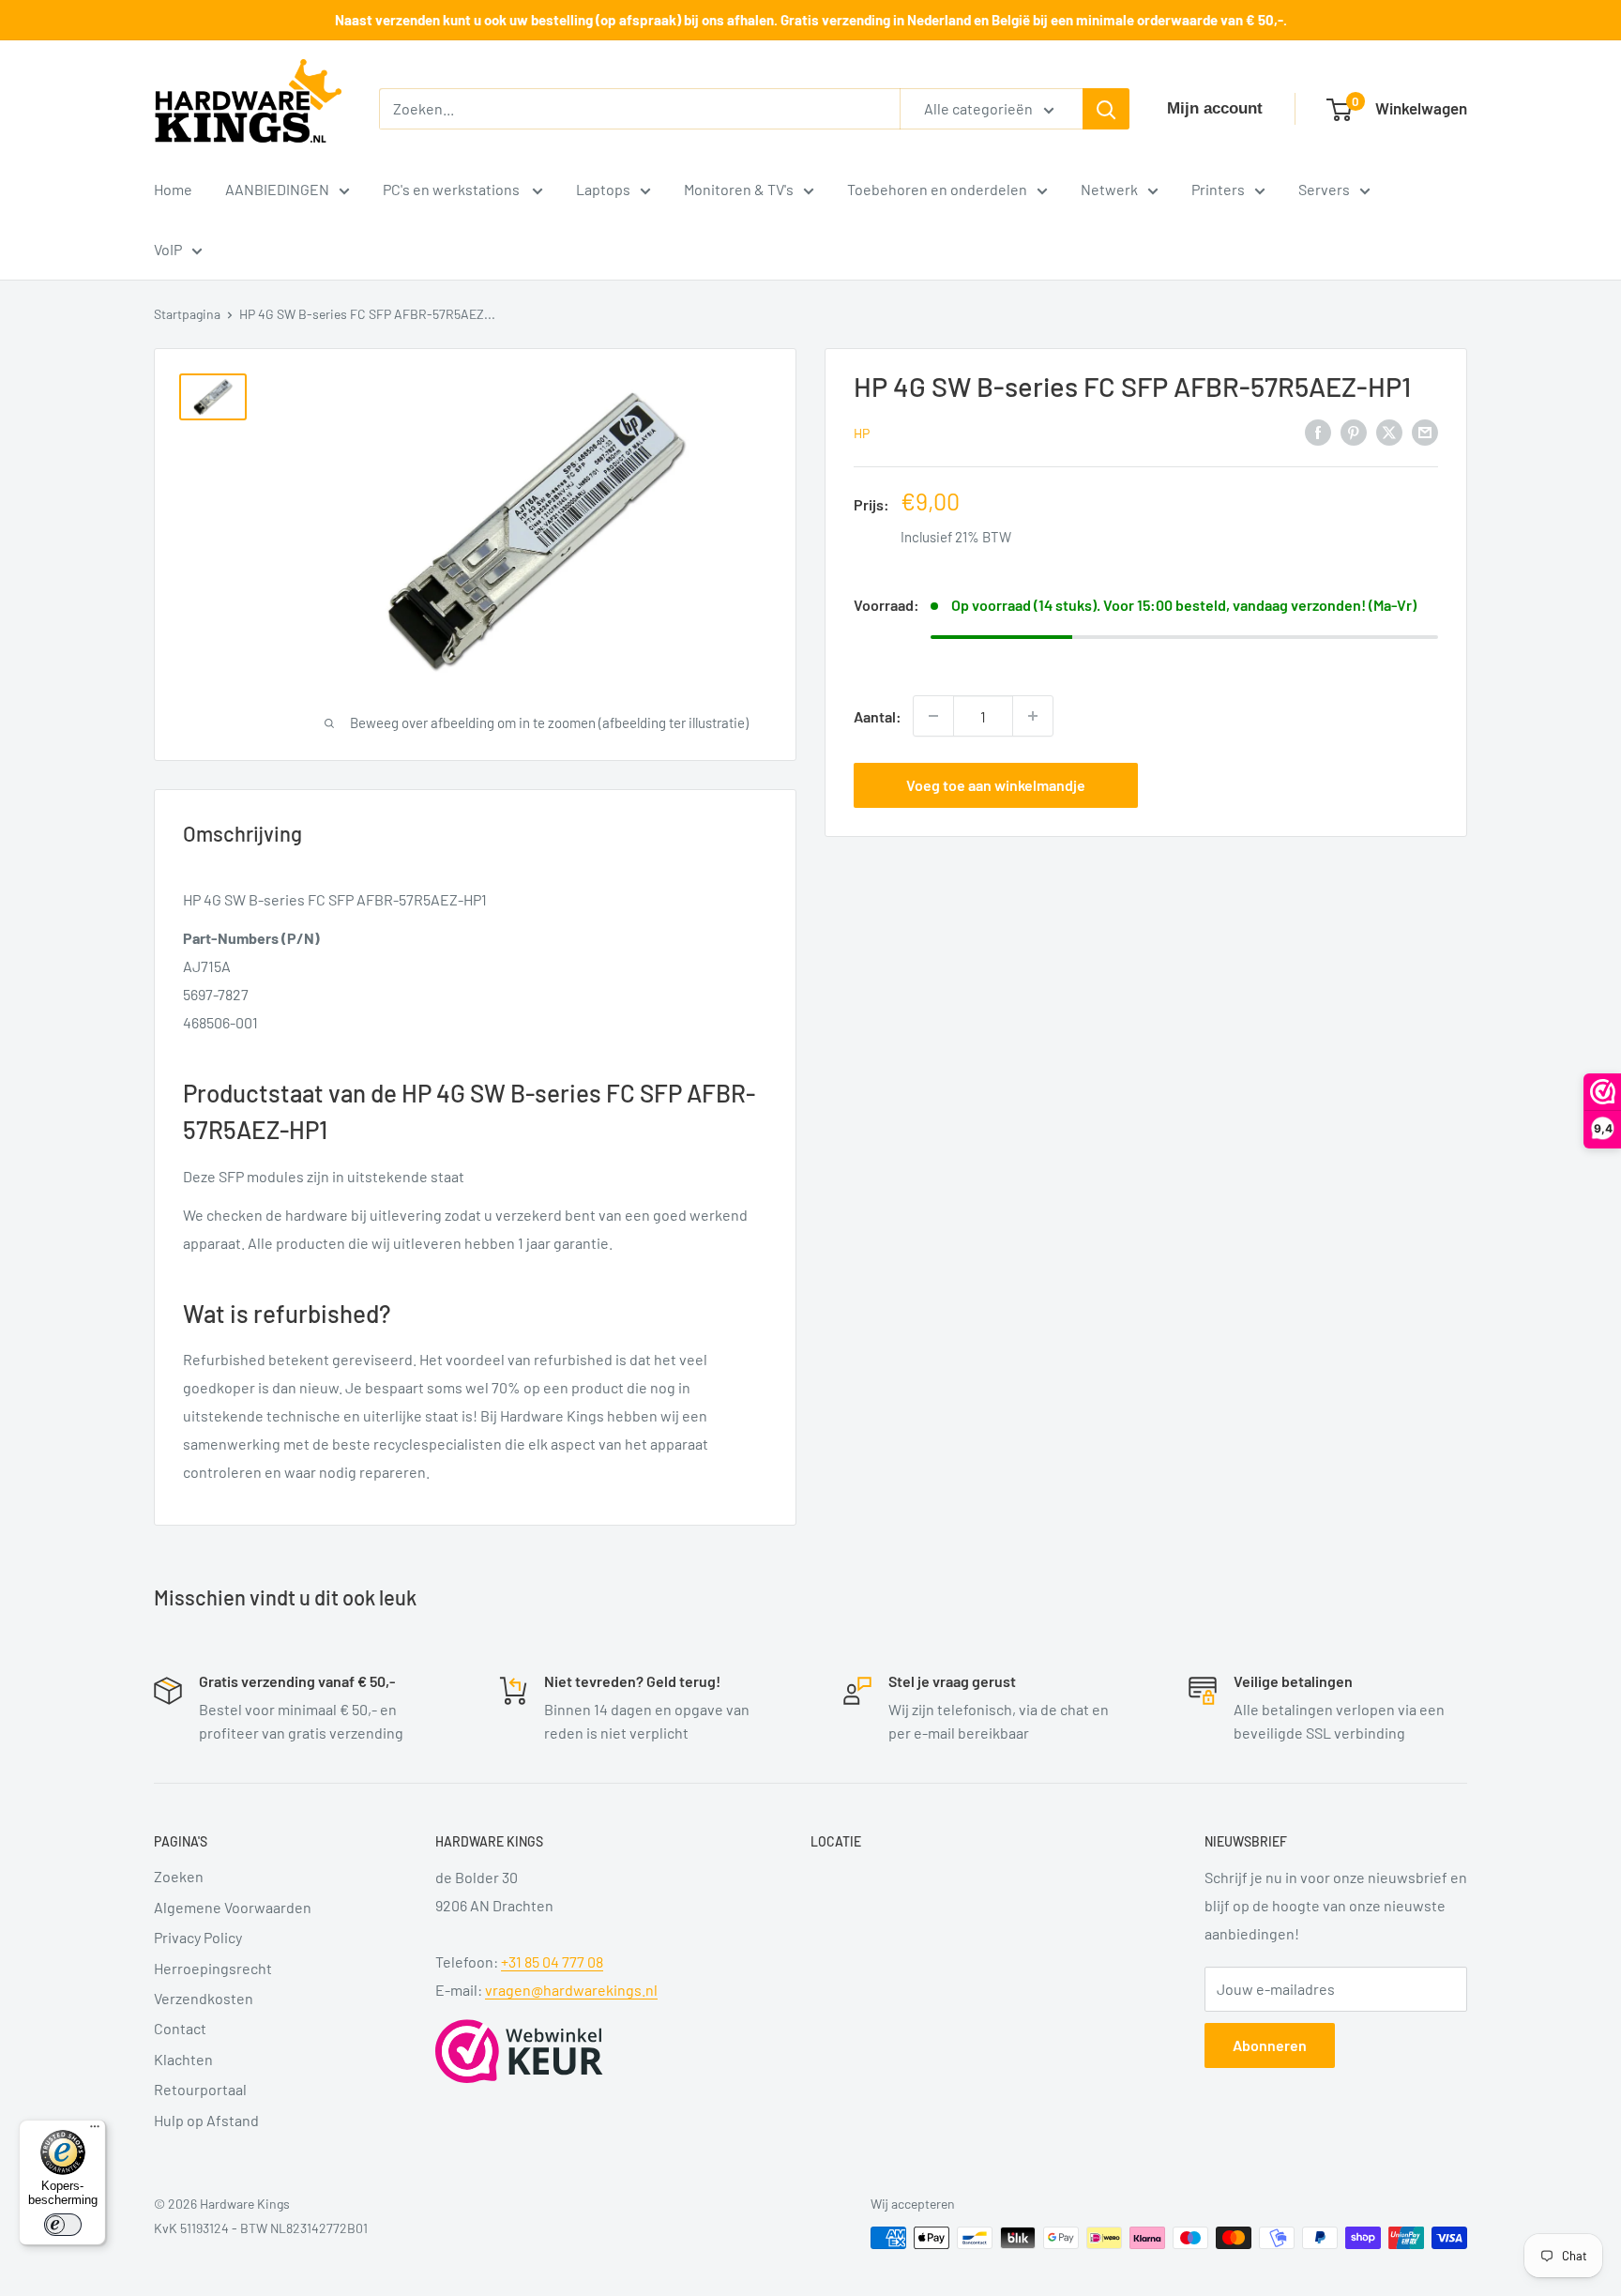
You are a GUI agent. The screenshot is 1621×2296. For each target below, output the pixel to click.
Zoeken (179, 1876)
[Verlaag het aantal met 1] (933, 716)
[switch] (63, 2225)
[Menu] (95, 2131)
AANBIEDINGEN (277, 189)
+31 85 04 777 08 (552, 1961)
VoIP (168, 249)
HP (862, 433)
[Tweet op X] (1389, 431)
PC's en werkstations (453, 189)
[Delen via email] (1425, 431)
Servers (1324, 189)
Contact (180, 2028)
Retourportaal (200, 2089)
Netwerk (1109, 189)
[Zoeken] (1106, 109)
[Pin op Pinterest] (1354, 431)
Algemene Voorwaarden (233, 1907)
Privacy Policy (198, 1937)
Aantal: (878, 716)
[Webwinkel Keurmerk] (519, 2051)
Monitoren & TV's (739, 189)
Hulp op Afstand (206, 2120)
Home (173, 189)
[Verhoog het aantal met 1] (1033, 716)
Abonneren (1270, 2045)
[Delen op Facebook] (1318, 431)
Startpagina (187, 314)
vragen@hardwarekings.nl (571, 1990)
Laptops (603, 189)
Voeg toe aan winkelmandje (996, 785)
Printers (1218, 189)
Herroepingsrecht (213, 1968)
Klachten (183, 2059)
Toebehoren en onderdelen (937, 189)
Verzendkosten (204, 1998)
